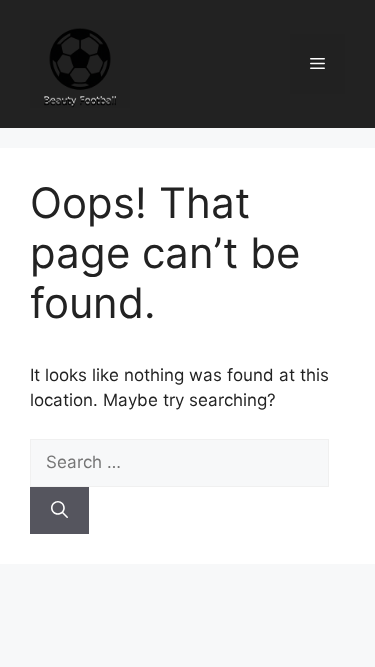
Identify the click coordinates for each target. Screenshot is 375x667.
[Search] (59, 511)
